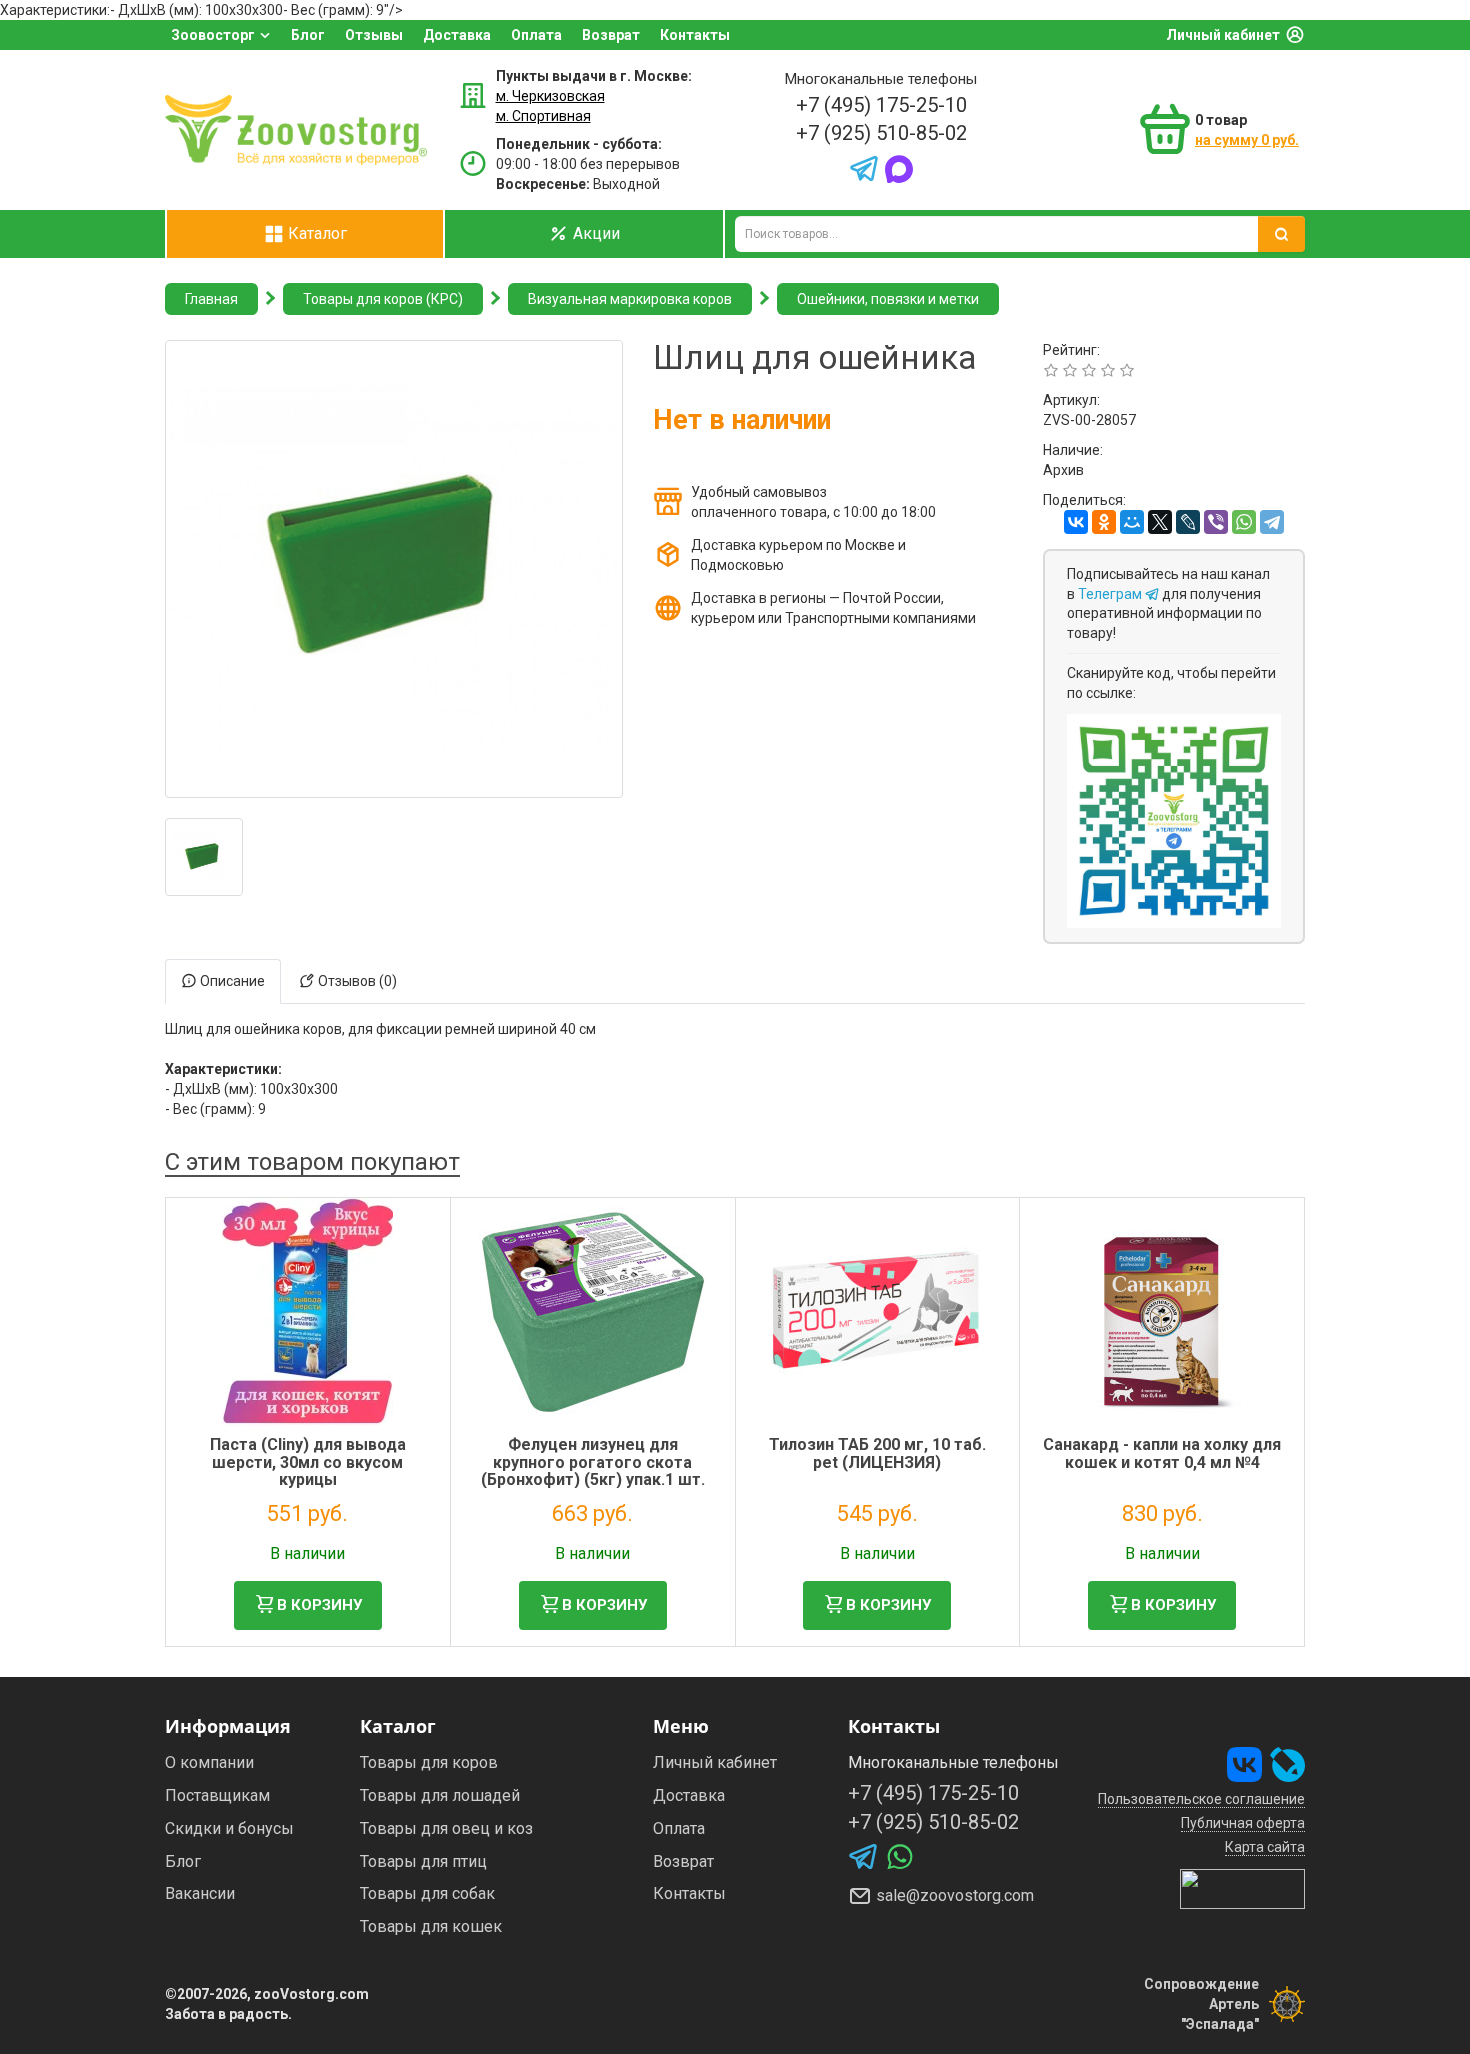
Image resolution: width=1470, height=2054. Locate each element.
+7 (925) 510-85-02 (881, 133)
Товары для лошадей (440, 1795)
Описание (231, 981)
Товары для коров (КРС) (383, 299)
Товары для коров (429, 1762)
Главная (211, 299)
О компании (209, 1762)
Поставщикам (217, 1795)
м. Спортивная (543, 116)
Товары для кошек (431, 1926)
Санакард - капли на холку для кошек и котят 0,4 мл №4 (1162, 1453)
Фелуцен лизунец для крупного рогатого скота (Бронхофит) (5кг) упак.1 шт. (593, 1462)
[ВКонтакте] (1076, 522)
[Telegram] (1272, 522)
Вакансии (200, 1893)
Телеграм (1111, 594)
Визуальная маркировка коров (630, 299)
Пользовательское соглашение (1201, 1799)
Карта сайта (1265, 1847)
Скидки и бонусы (229, 1828)
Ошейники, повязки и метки (888, 299)
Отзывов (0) (356, 981)
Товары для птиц (423, 1861)
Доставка (457, 35)
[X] (1160, 522)
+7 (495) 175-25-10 (881, 105)
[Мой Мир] (1132, 522)
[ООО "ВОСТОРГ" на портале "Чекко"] (1242, 1888)
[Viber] (1216, 522)
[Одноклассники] (1104, 522)
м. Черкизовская (550, 96)
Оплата (536, 35)
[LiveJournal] (1188, 522)
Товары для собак (427, 1893)
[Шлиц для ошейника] (204, 857)
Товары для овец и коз (446, 1828)
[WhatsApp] (1244, 522)
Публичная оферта (1243, 1823)
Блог (308, 35)
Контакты (695, 35)
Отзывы (374, 35)
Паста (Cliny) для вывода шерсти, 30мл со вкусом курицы (308, 1462)
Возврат (611, 35)
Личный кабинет (1223, 35)
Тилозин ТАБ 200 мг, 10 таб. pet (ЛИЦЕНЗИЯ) (877, 1453)
